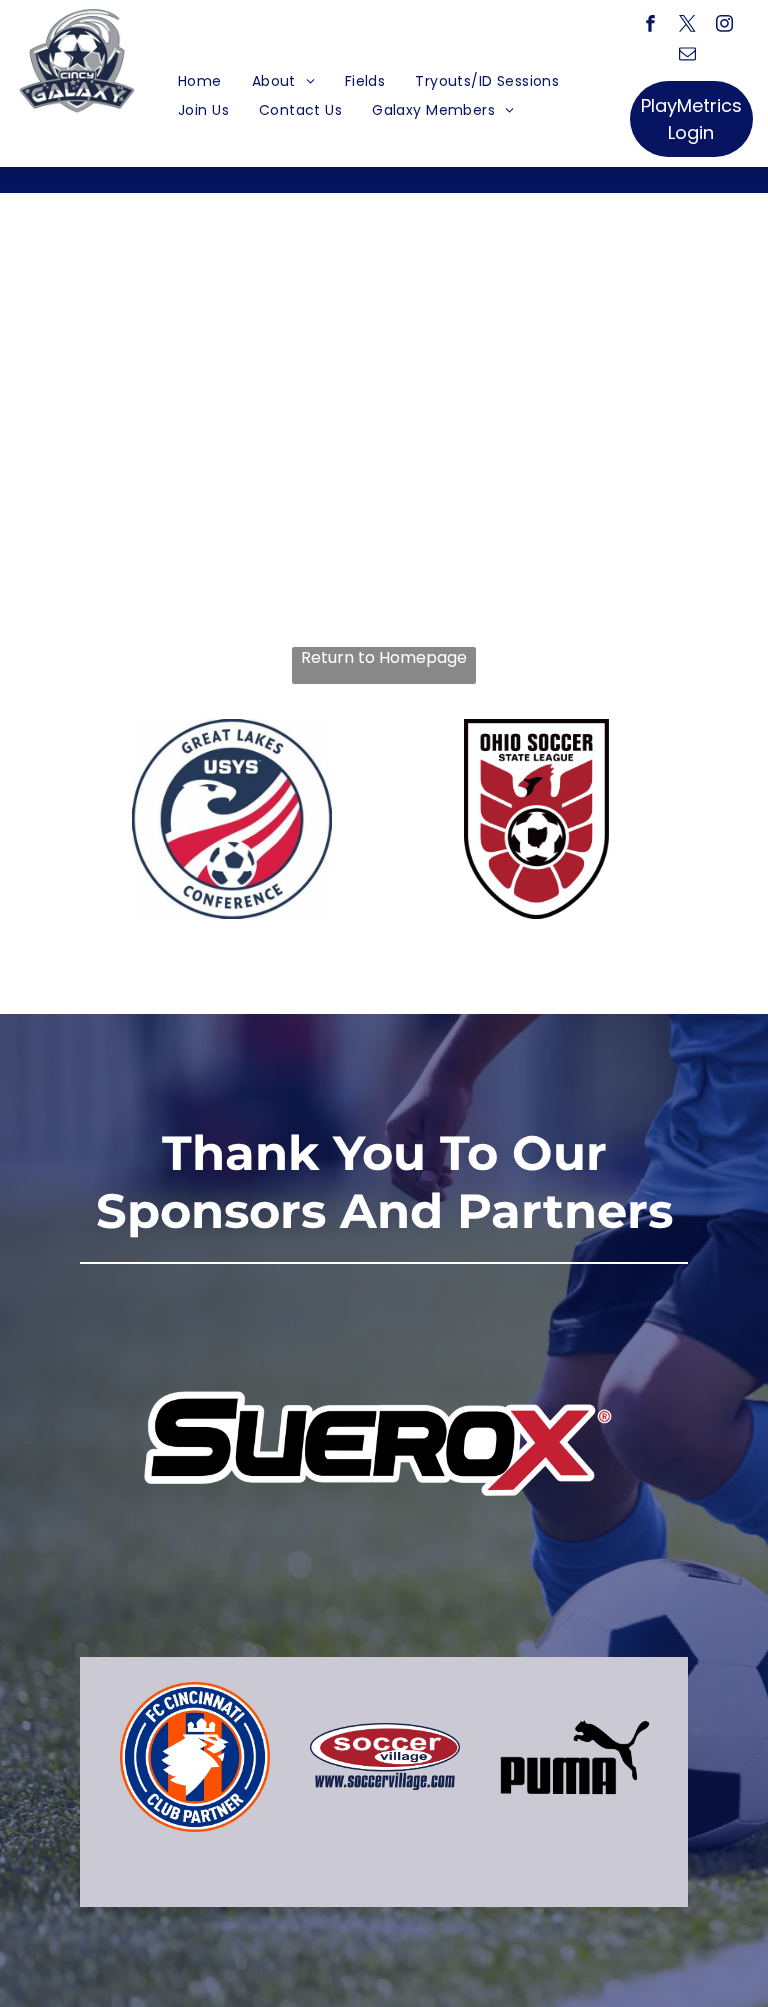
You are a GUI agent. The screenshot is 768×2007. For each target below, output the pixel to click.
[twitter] (687, 26)
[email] (687, 56)
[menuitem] (200, 81)
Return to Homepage (384, 658)
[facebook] (650, 26)
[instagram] (724, 26)
